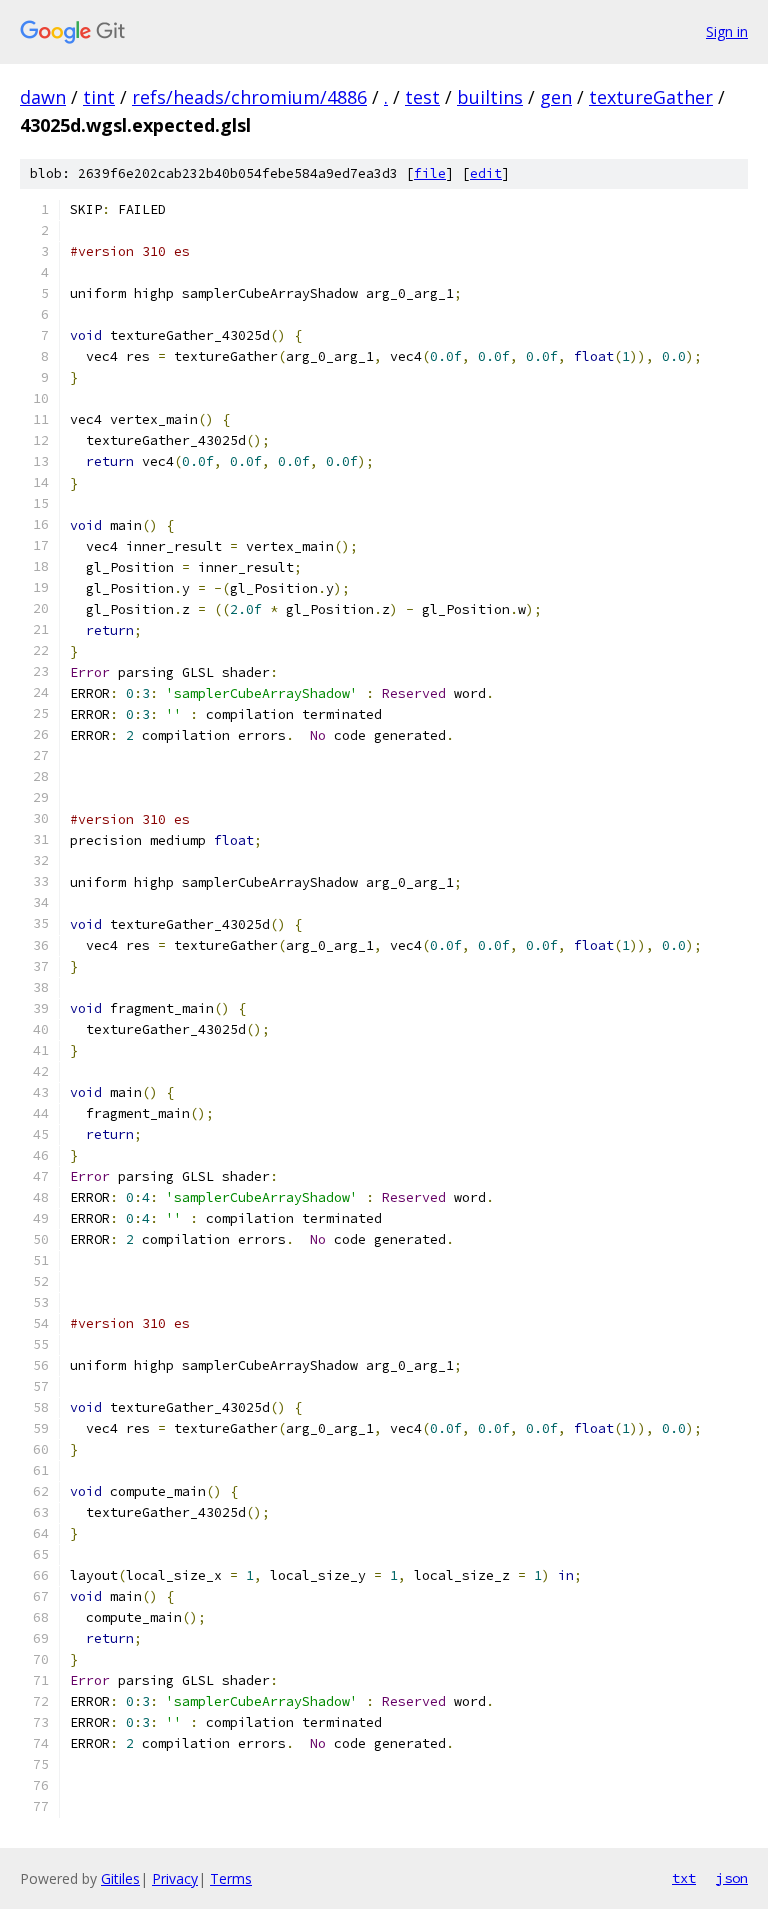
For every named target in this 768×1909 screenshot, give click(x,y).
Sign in (727, 31)
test (422, 97)
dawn (43, 97)
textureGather (651, 97)
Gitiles (120, 1878)
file (430, 173)
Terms (231, 1878)
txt (684, 1878)
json (732, 1878)
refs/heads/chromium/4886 (249, 97)
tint (99, 97)
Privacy (175, 1878)
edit (486, 173)
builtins (490, 97)
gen (556, 97)
